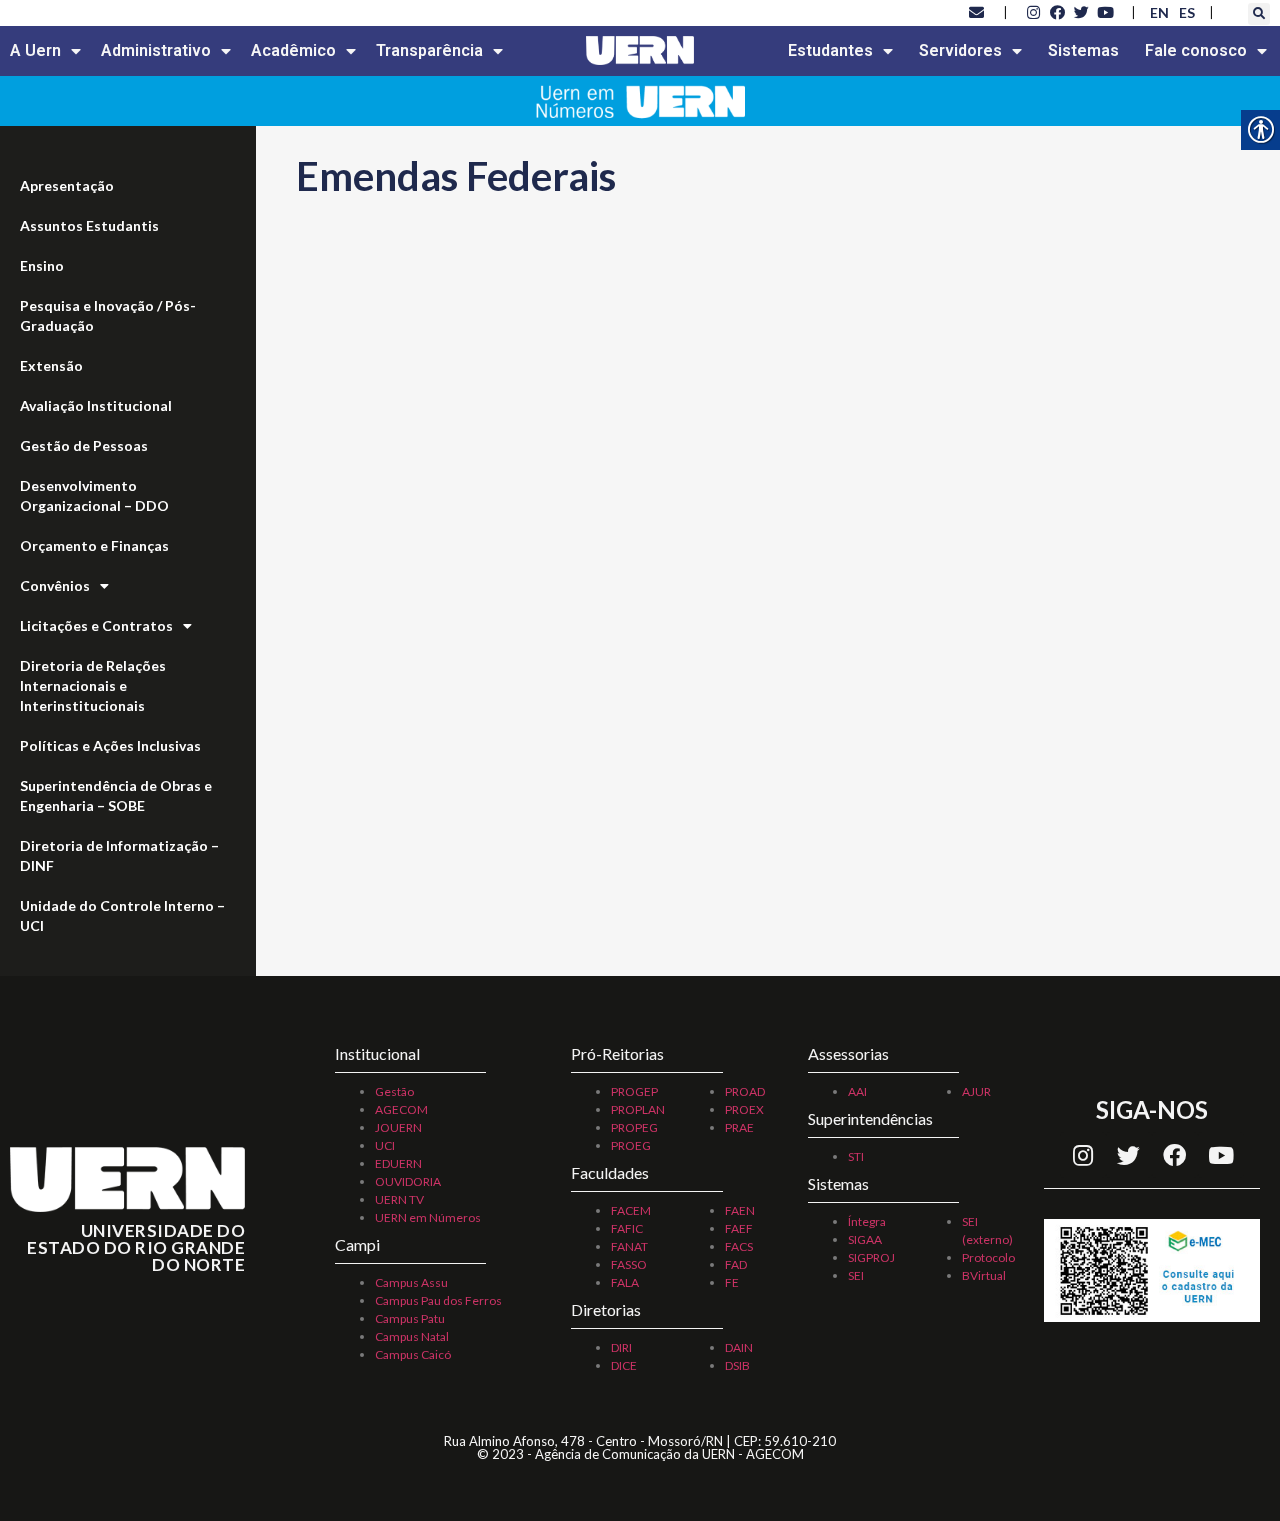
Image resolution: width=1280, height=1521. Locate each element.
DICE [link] (624, 1365)
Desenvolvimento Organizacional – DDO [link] (94, 495)
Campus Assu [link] (411, 1282)
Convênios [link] (55, 585)
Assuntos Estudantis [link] (89, 225)
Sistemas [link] (1083, 50)
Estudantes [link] (830, 50)
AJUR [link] (976, 1091)
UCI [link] (385, 1145)
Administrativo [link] (156, 50)
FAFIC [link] (627, 1228)
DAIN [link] (739, 1347)
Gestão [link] (394, 1091)
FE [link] (732, 1282)
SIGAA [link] (865, 1239)
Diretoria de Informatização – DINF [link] (119, 855)
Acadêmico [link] (293, 50)
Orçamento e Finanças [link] (94, 545)
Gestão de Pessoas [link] (84, 445)
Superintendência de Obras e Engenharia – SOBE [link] (116, 795)
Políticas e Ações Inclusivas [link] (110, 745)
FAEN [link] (740, 1210)
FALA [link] (625, 1282)
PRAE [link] (739, 1127)
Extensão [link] (51, 365)
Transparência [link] (429, 50)
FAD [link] (736, 1264)
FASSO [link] (629, 1264)
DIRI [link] (621, 1347)
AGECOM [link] (401, 1109)
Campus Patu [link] (410, 1318)
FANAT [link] (629, 1246)
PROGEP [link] (634, 1091)
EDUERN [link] (398, 1163)
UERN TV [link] (399, 1199)
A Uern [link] (35, 50)
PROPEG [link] (634, 1127)
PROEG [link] (631, 1145)
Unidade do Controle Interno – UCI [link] (122, 915)
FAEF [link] (739, 1228)
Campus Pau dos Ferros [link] (438, 1300)
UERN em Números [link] (428, 1217)
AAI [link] (857, 1091)
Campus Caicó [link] (413, 1354)
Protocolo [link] (988, 1257)
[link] (977, 12)
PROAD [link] (745, 1091)
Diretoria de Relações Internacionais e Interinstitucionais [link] (93, 685)
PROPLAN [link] (638, 1109)
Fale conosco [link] (1196, 50)
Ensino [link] (42, 265)
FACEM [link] (631, 1210)
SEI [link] (856, 1275)
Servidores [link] (960, 50)
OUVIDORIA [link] (408, 1181)
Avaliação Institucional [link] (96, 405)
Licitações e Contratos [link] (96, 625)
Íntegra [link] (867, 1221)
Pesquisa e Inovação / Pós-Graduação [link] (108, 315)
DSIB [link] (737, 1365)
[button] (1259, 14)
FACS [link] (739, 1246)
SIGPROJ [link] (871, 1257)
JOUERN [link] (398, 1127)
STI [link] (856, 1156)
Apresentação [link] (67, 185)
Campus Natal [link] (412, 1336)
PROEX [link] (744, 1109)
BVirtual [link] (984, 1275)
